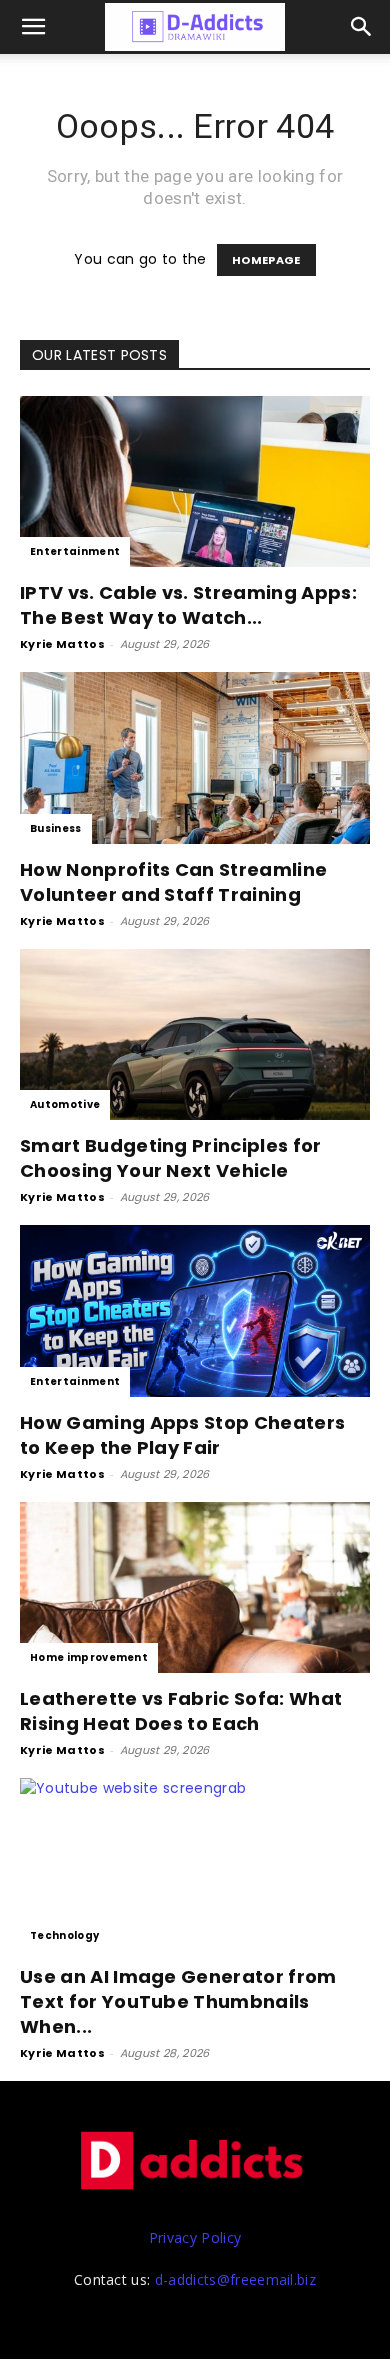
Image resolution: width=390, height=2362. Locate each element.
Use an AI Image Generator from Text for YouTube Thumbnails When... (178, 2001)
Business (56, 828)
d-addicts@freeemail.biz (235, 2279)
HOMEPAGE (266, 260)
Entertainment (75, 551)
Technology (64, 1935)
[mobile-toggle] (34, 27)
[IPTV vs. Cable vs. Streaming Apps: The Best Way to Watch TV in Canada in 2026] (195, 481)
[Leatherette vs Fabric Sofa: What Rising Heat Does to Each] (195, 1587)
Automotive (65, 1104)
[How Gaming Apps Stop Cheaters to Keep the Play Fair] (195, 1310)
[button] (362, 27)
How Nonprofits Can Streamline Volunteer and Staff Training (173, 882)
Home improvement (89, 1657)
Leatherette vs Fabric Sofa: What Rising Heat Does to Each (181, 1711)
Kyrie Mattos (62, 644)
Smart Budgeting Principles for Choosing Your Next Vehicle (171, 1158)
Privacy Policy (195, 2237)
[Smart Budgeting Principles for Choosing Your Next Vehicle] (195, 1034)
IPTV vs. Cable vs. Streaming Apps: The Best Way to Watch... (188, 605)
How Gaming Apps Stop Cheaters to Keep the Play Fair (182, 1435)
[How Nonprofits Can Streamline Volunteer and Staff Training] (195, 757)
